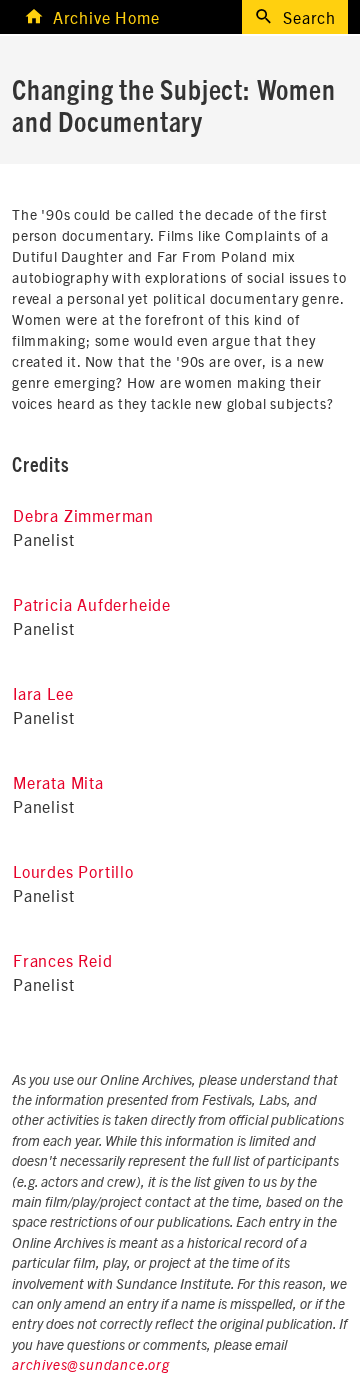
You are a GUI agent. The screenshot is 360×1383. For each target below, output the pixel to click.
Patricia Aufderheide (92, 604)
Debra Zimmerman (83, 515)
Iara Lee (43, 693)
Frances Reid (63, 960)
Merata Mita (58, 782)
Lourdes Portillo (73, 871)
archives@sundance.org (91, 1366)
